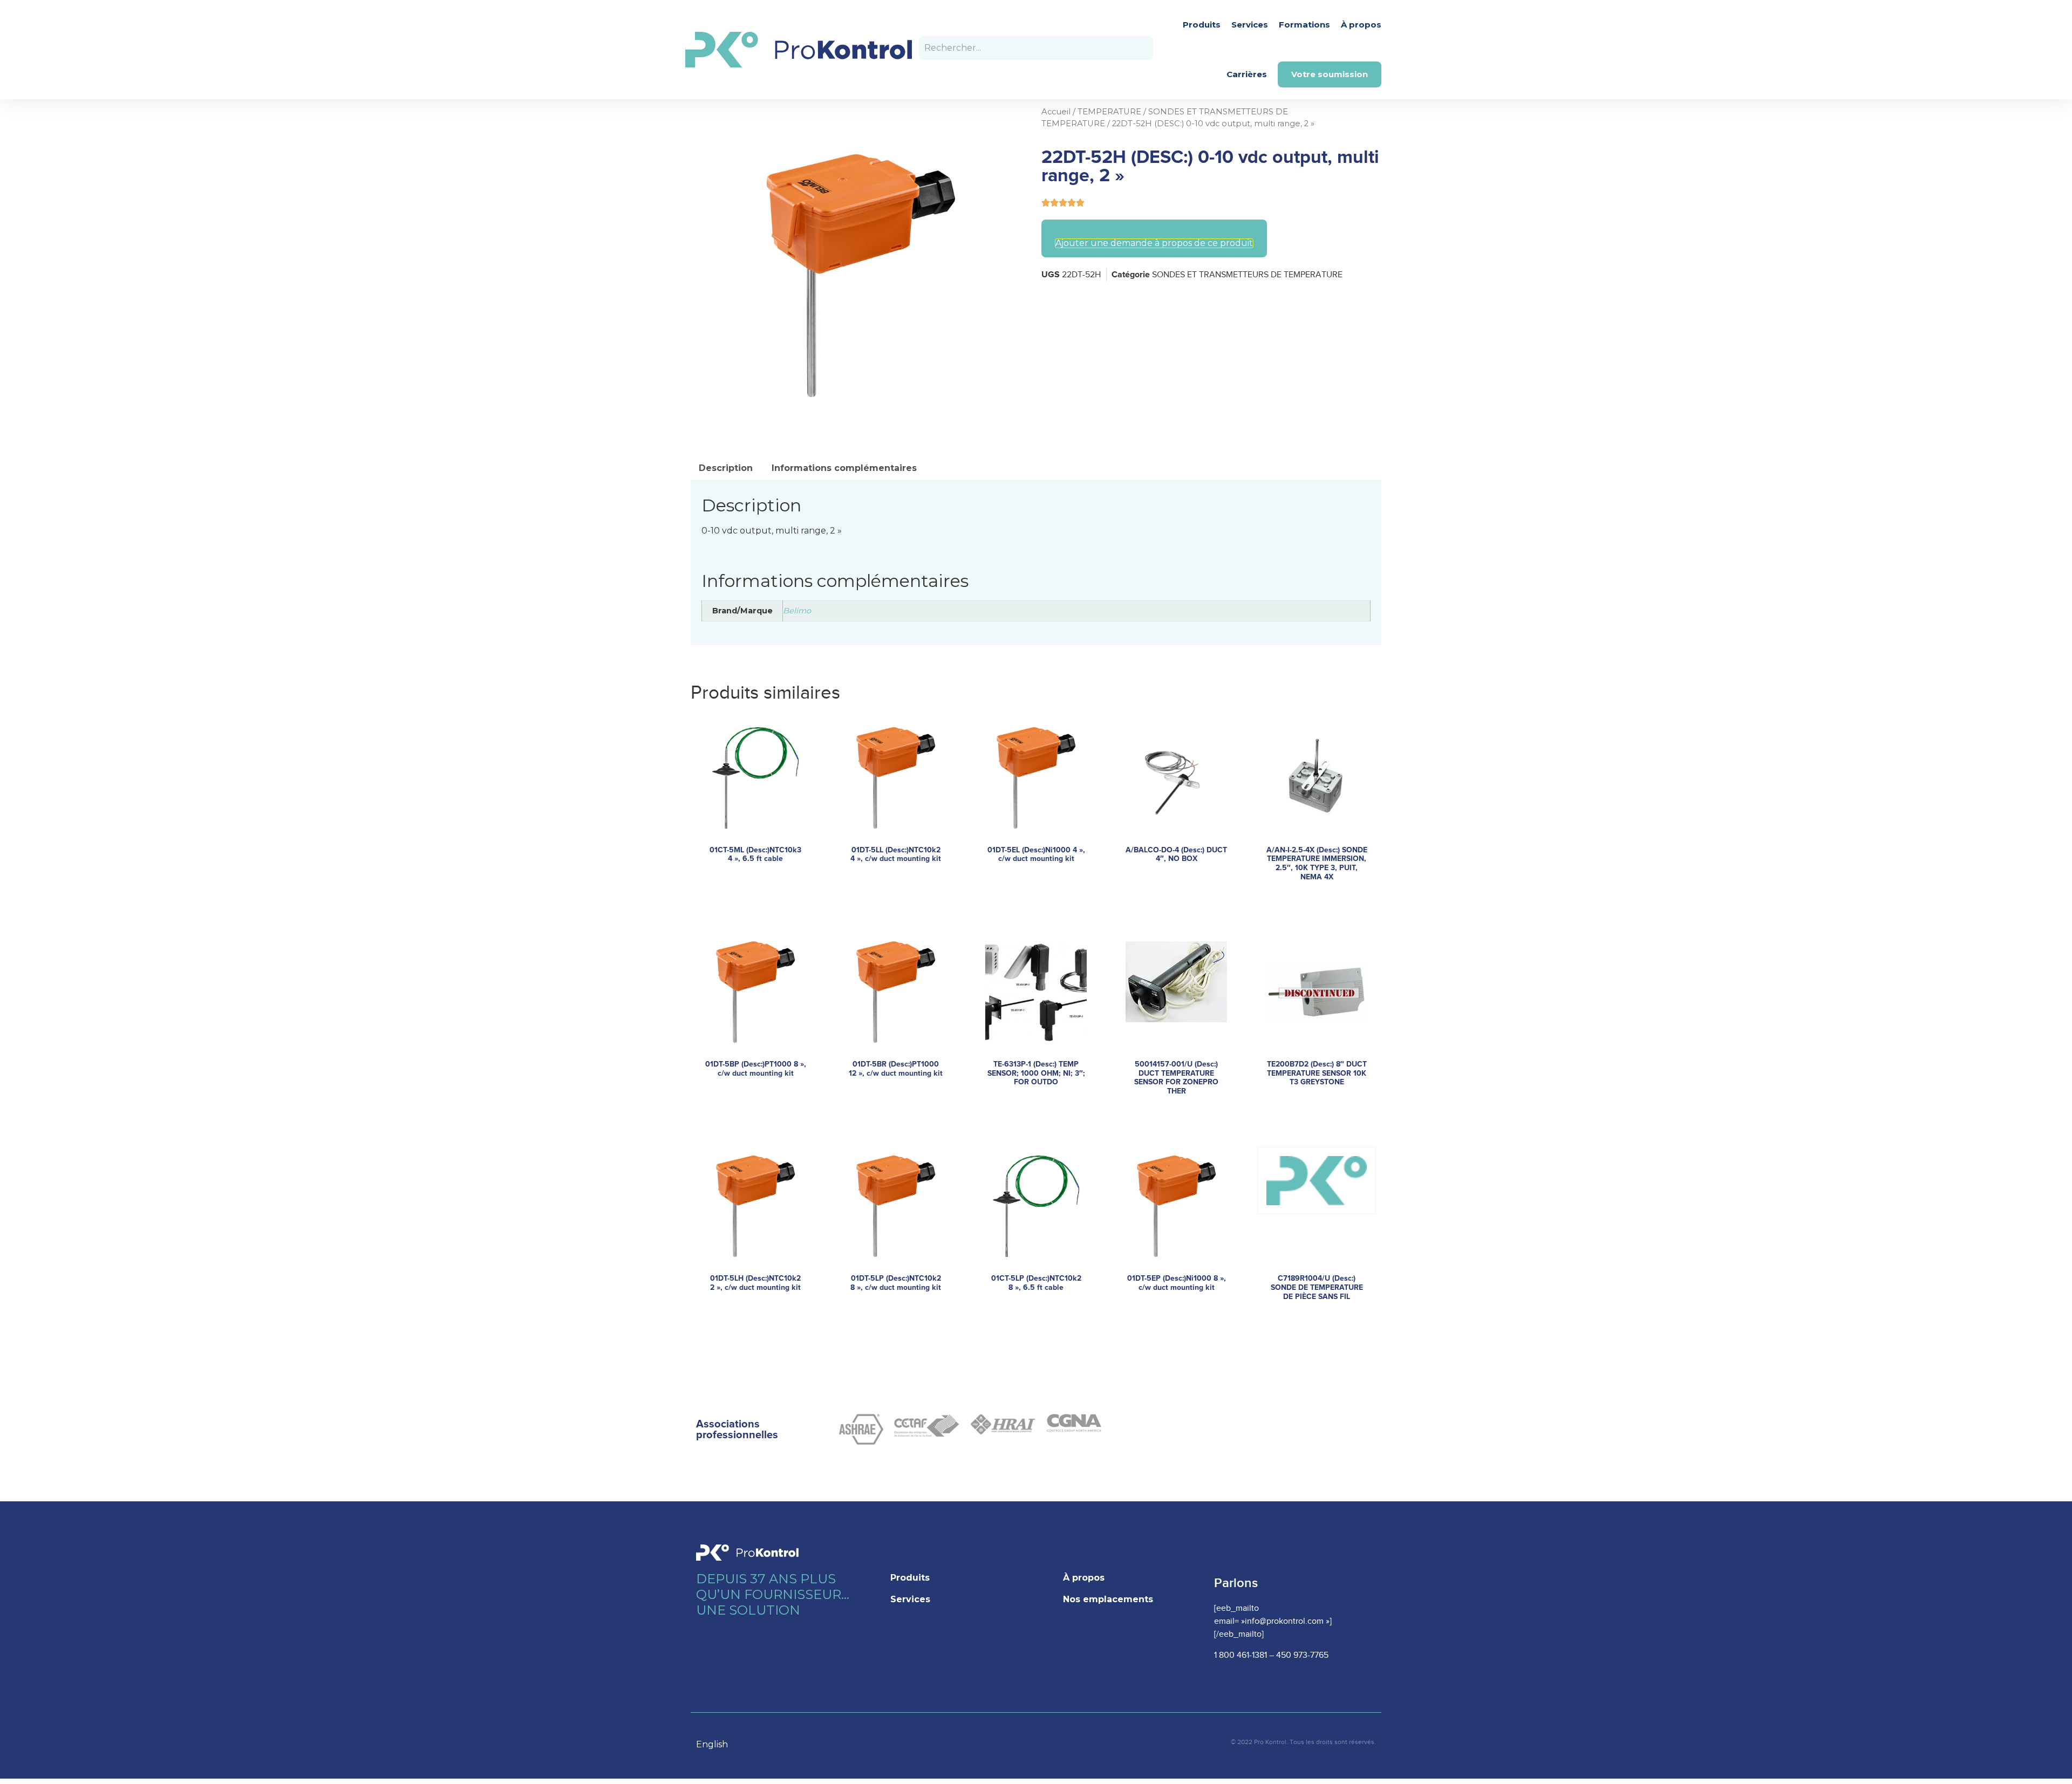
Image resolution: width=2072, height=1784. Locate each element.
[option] (717, 1745)
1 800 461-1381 (1241, 1655)
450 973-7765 (1302, 1655)
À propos (1361, 25)
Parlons (1236, 1583)
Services (1250, 25)
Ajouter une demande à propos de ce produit (1154, 243)
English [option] (712, 1744)
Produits (1202, 25)
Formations (1304, 25)
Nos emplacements (1108, 1599)
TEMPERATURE (1109, 112)
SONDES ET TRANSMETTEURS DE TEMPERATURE (1247, 275)
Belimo (797, 611)
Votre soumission (1330, 74)
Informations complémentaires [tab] (844, 468)
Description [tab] (726, 468)
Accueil (1056, 112)
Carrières (1247, 74)
